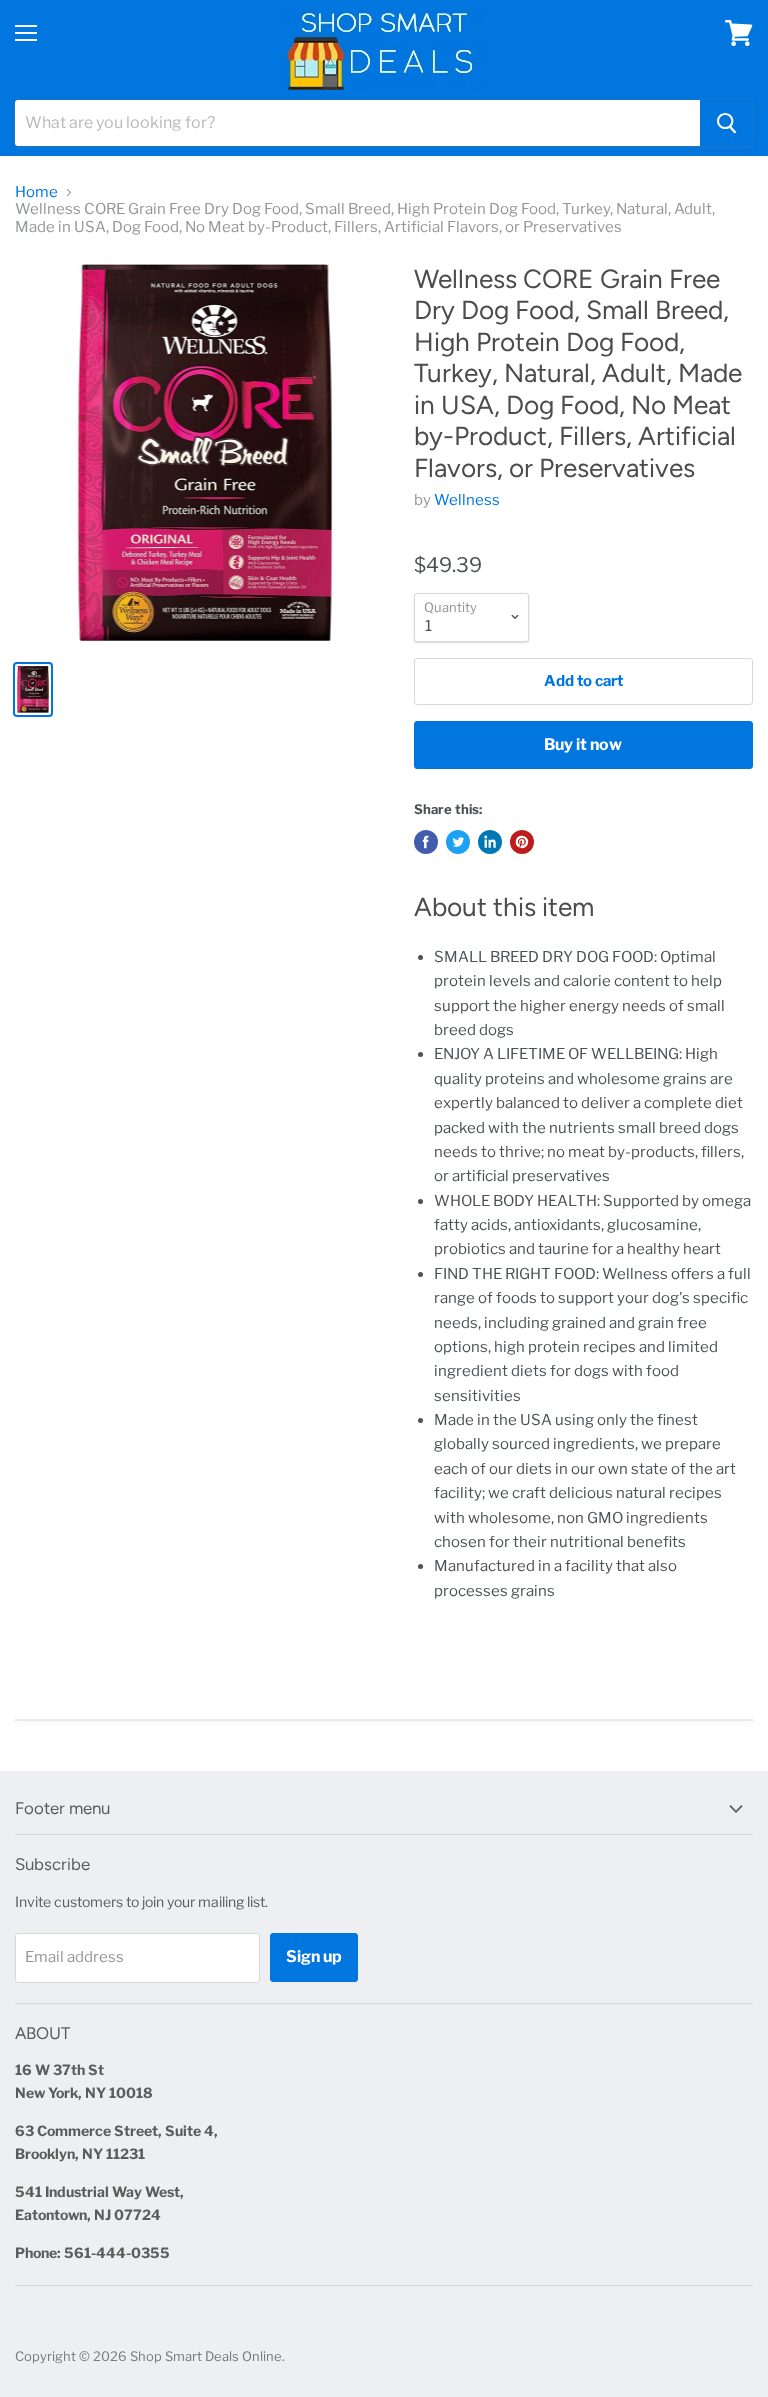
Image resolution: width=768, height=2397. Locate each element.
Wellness (467, 500)
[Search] (726, 123)
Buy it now (583, 744)
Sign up (314, 1956)
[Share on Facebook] (426, 842)
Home (36, 192)
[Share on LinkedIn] (490, 842)
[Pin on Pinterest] (522, 842)
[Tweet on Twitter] (458, 842)
